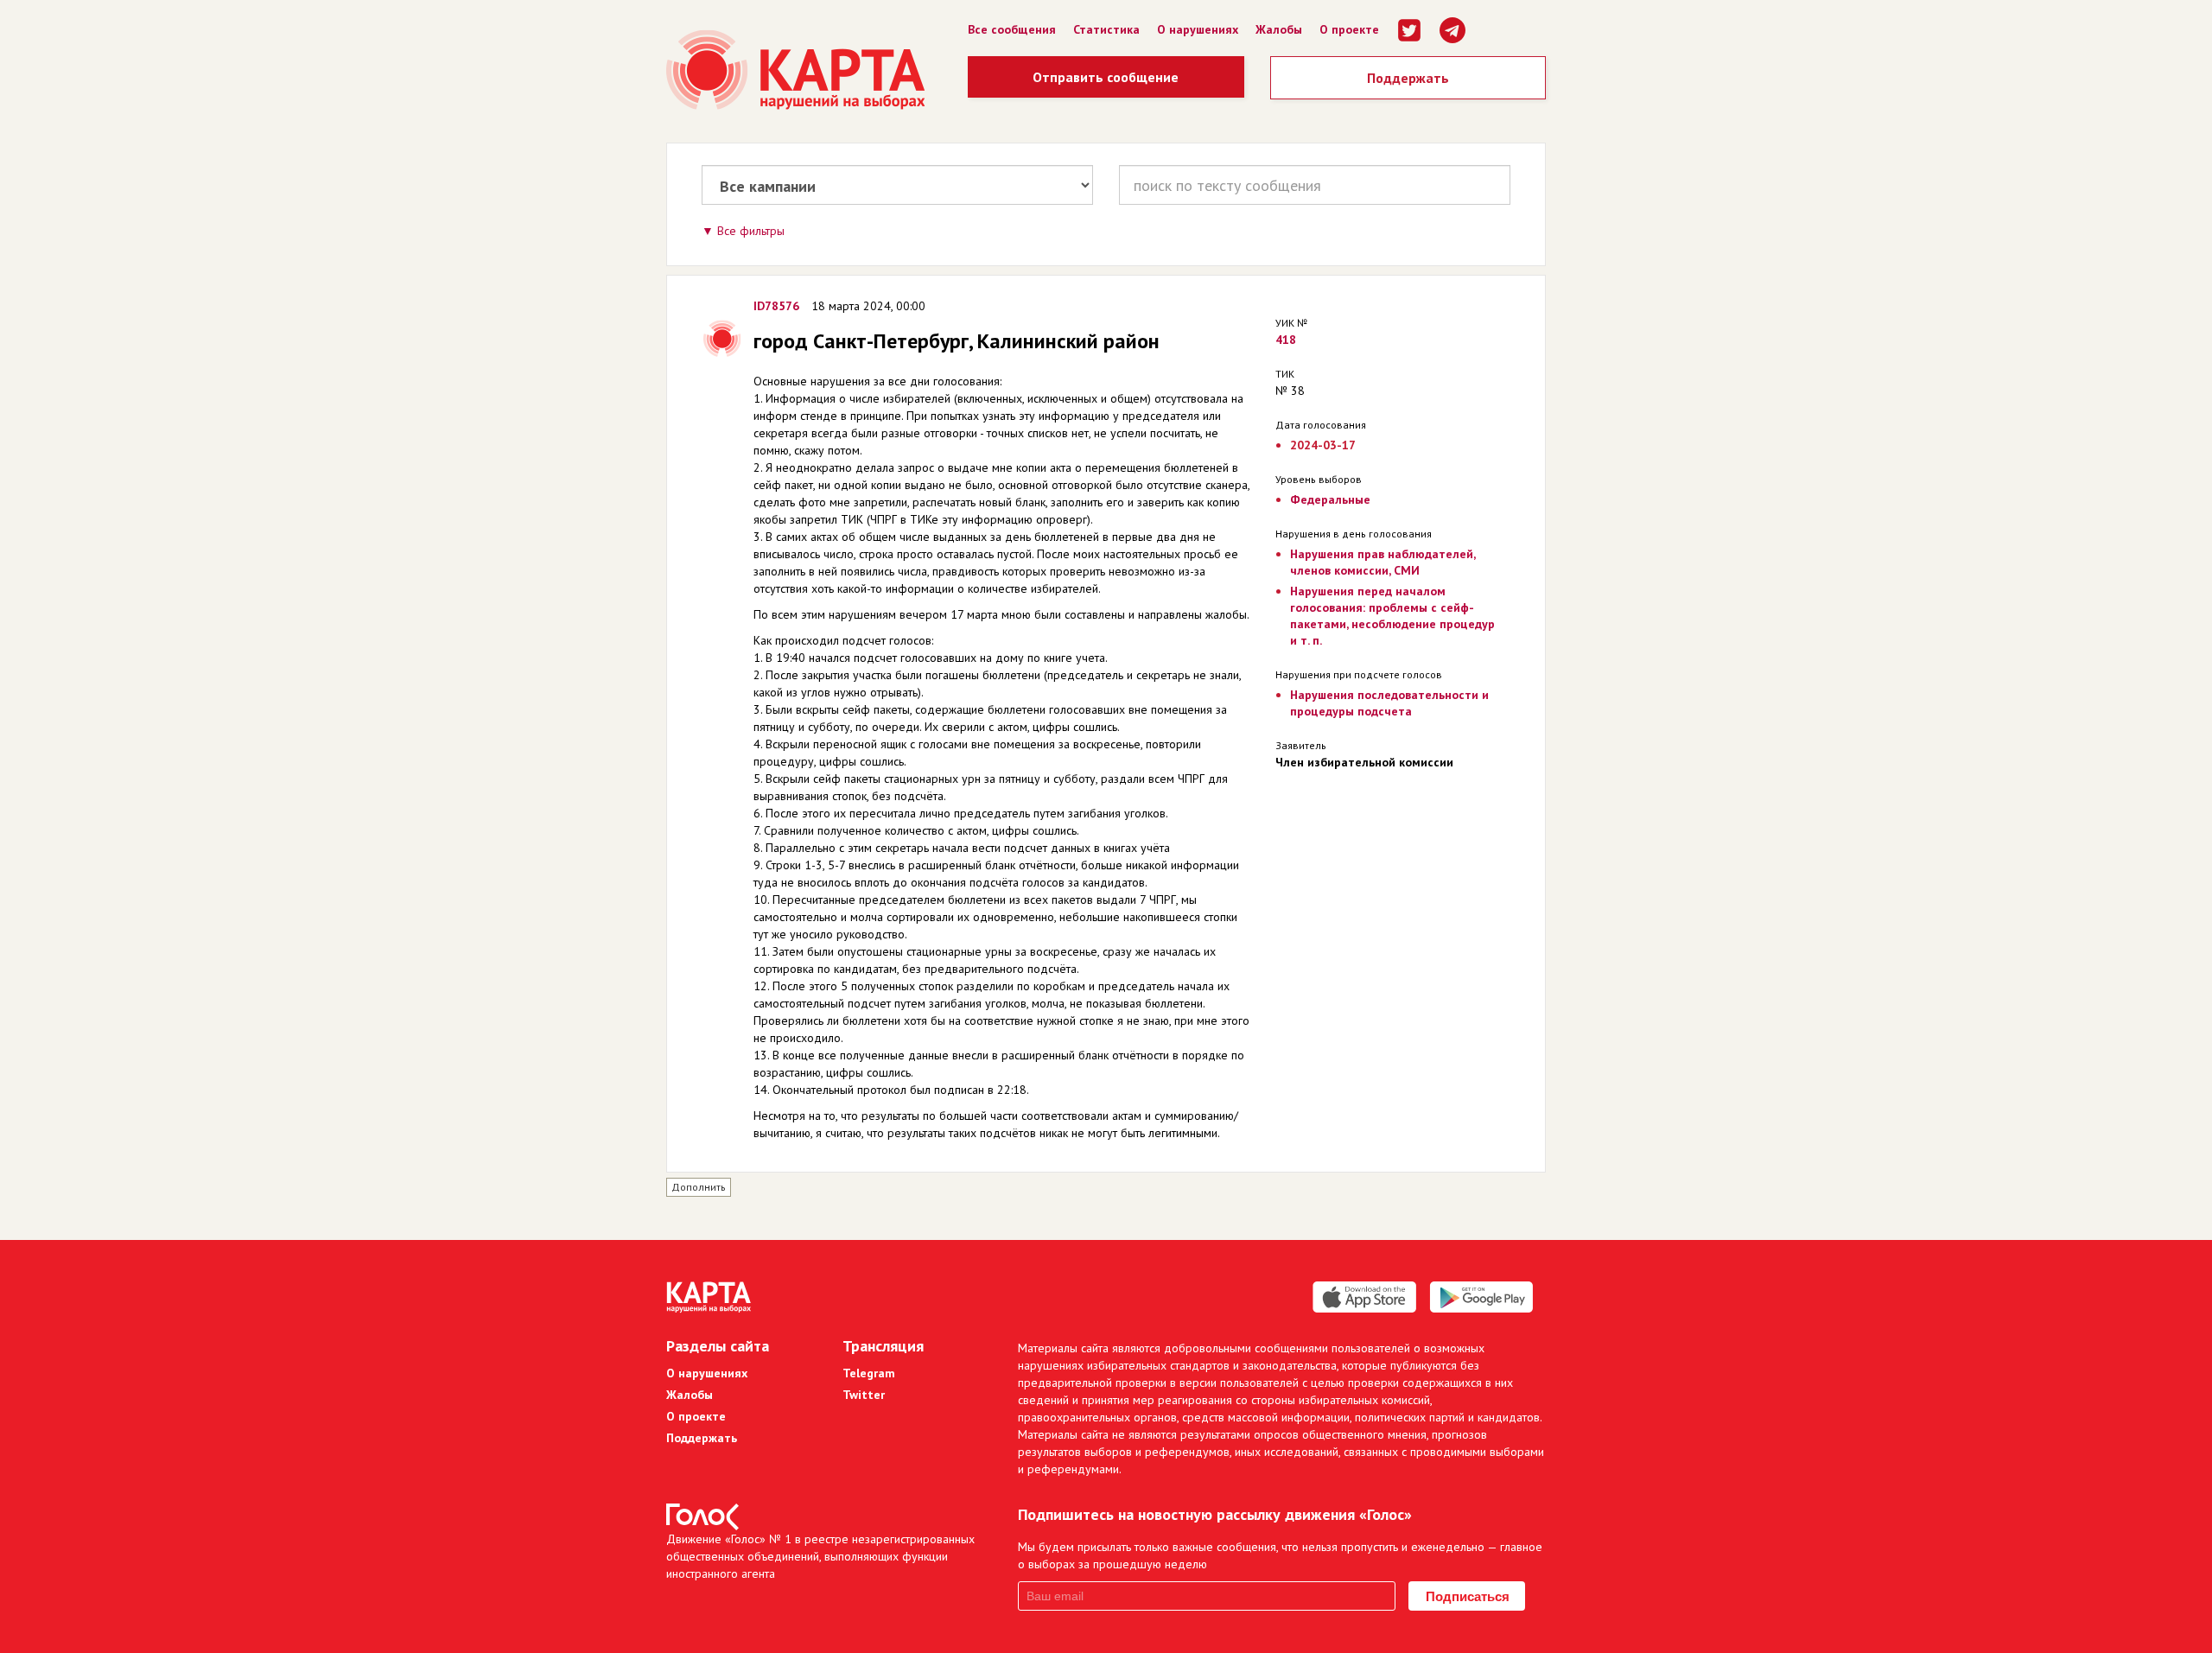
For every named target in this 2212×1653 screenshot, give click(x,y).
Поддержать (1408, 78)
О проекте (1349, 29)
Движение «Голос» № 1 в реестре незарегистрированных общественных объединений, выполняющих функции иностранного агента (820, 1556)
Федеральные (1330, 499)
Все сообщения (1012, 29)
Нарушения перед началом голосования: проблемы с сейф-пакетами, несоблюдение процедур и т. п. (1392, 616)
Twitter (864, 1395)
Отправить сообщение (1106, 77)
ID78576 (776, 306)
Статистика (1106, 29)
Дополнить (699, 1187)
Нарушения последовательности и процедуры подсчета (1389, 703)
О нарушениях (1198, 29)
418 (1286, 340)
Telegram (869, 1373)
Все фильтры (751, 231)
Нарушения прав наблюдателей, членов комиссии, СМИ (1382, 562)
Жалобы (1279, 29)
